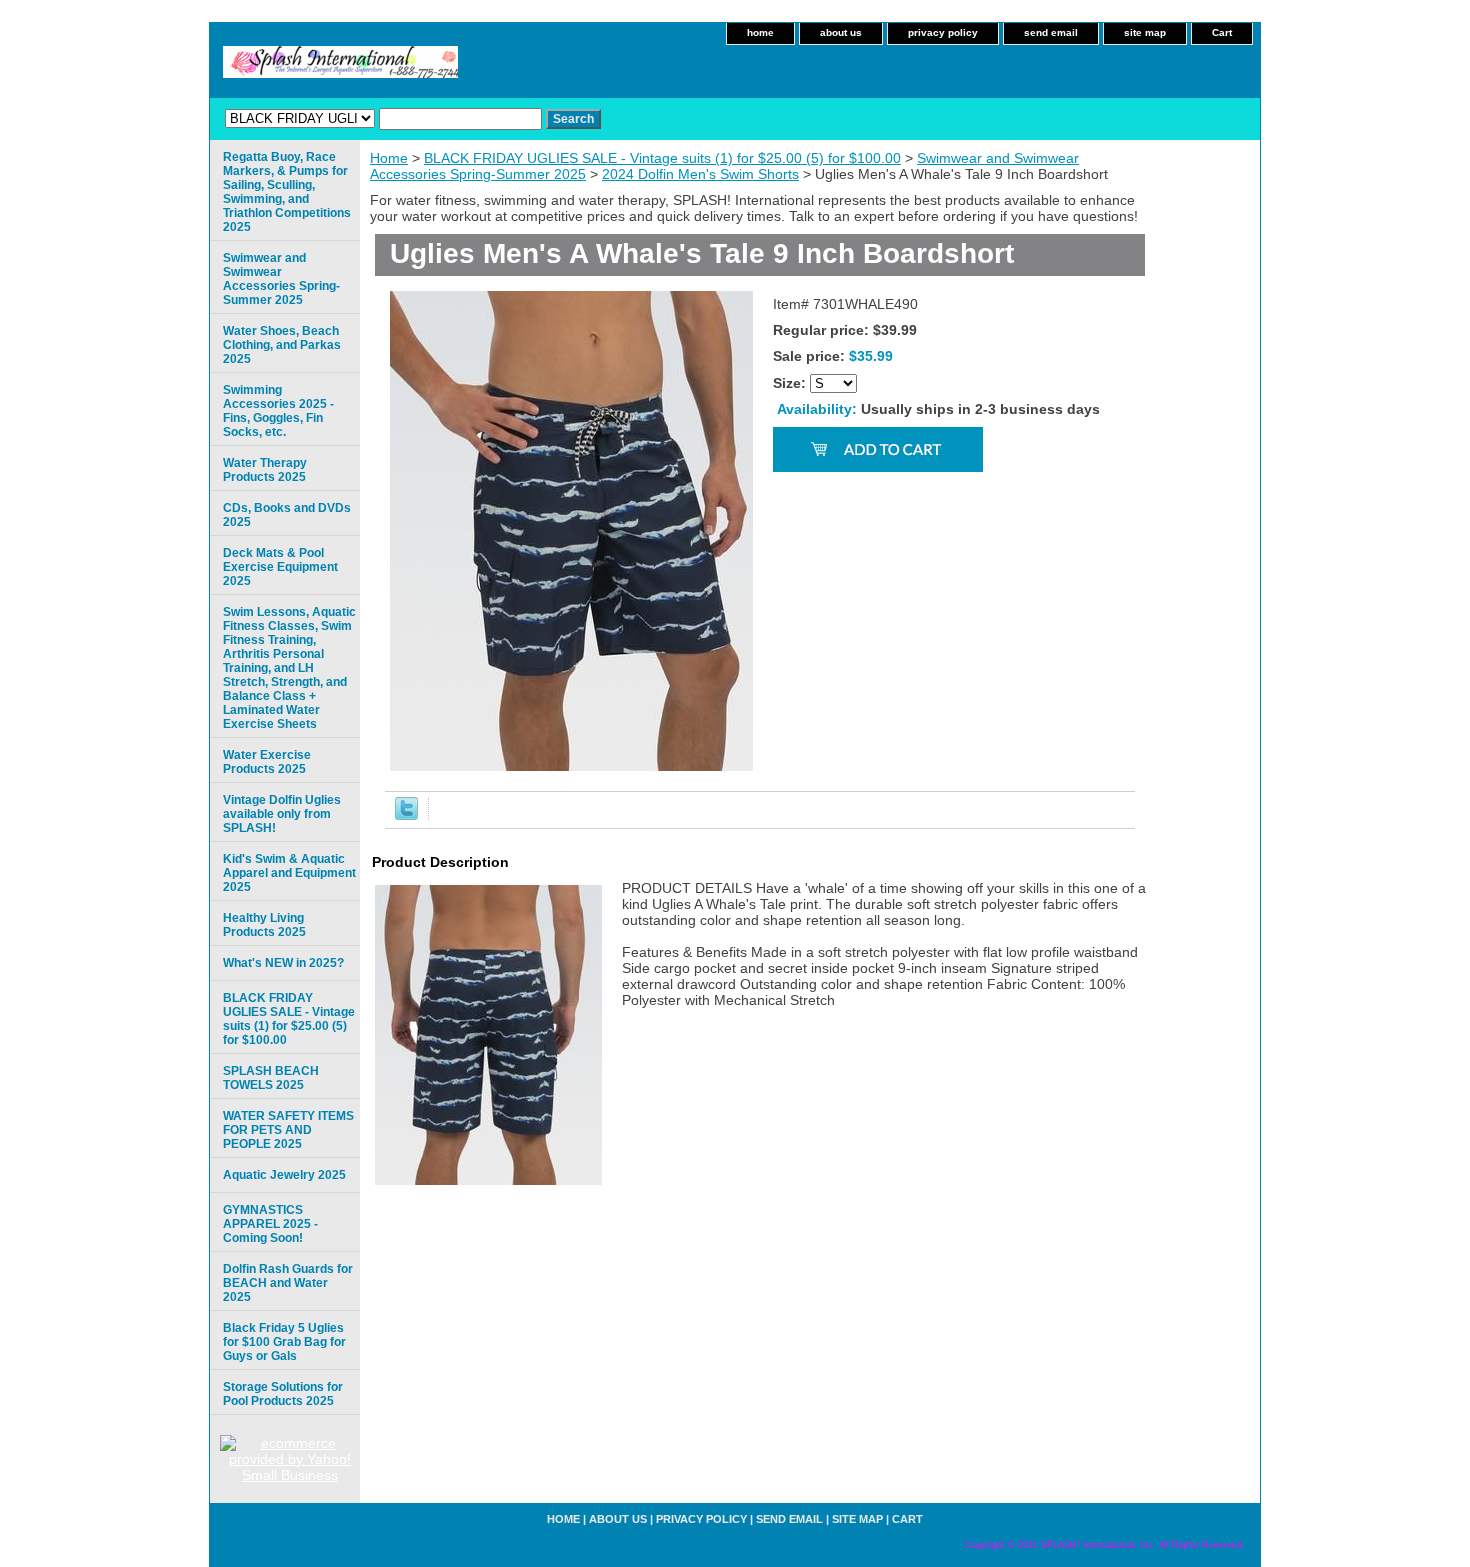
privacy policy (943, 32)
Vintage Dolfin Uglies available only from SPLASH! (282, 814)
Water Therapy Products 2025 (265, 470)
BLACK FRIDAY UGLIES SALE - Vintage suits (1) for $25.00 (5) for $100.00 (662, 158)
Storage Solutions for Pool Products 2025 (283, 1394)
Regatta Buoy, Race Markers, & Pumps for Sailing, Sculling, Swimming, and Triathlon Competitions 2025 (287, 192)
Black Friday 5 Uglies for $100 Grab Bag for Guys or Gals (284, 1342)
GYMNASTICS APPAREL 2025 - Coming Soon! (270, 1224)
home (760, 32)
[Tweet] (406, 815)
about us (841, 32)
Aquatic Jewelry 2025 (284, 1175)
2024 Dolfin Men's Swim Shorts (700, 174)
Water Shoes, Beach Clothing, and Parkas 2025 (282, 345)
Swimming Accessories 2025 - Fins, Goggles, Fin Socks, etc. (278, 411)
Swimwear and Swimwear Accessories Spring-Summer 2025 (281, 279)
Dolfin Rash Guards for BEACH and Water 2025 (288, 1283)
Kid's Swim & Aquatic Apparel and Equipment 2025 (289, 873)
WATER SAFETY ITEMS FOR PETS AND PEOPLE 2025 (288, 1130)
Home (389, 158)
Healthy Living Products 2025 (264, 925)
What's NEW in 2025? (283, 963)
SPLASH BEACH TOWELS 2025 (271, 1078)
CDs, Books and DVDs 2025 (287, 515)
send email (1051, 32)
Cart (1222, 32)
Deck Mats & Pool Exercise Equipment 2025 (280, 567)
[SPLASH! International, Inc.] (460, 68)
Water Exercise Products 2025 (267, 762)
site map (1145, 32)
